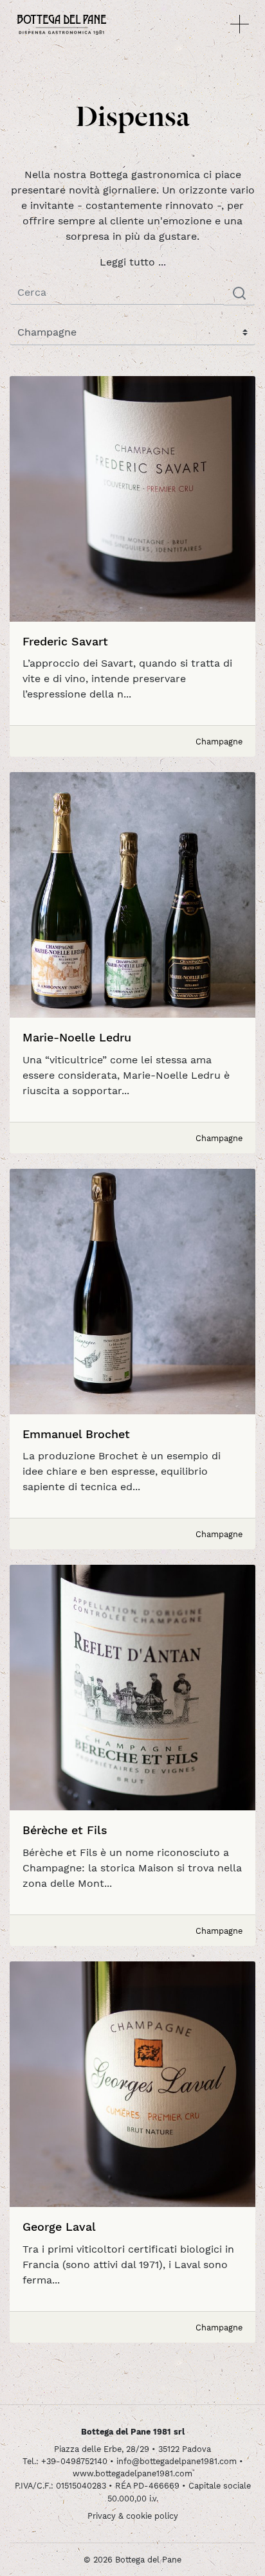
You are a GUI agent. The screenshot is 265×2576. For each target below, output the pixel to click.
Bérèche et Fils (65, 1830)
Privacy (102, 2516)
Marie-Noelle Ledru (77, 1037)
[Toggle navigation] (240, 24)
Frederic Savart (65, 641)
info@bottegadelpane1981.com (177, 2461)
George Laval (59, 2227)
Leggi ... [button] (133, 262)
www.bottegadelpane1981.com (132, 2473)
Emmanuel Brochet (76, 1434)
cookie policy (152, 2516)
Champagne (219, 742)
